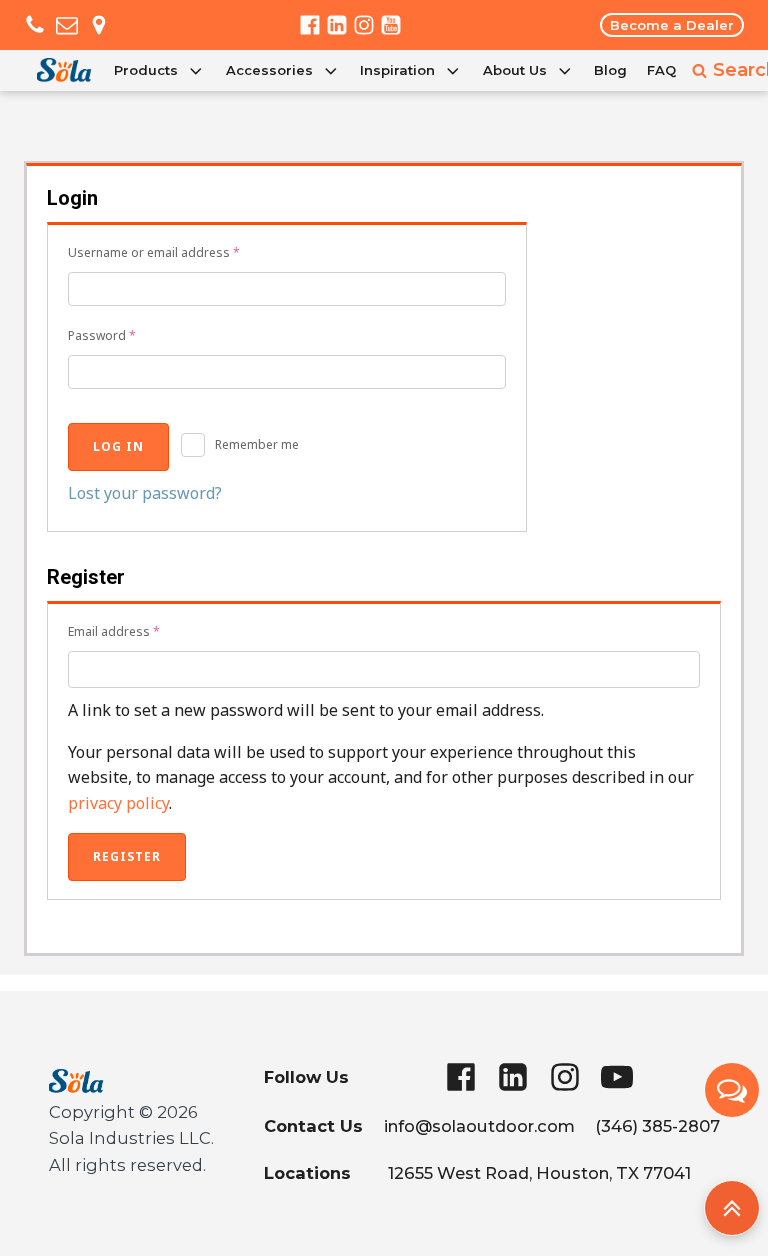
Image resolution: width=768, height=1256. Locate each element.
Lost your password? (145, 493)
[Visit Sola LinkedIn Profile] (337, 25)
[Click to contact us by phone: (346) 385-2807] (35, 25)
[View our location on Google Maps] (99, 25)
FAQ (661, 70)
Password (102, 335)
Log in (118, 446)
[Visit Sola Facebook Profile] (310, 25)
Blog (610, 70)
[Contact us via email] (67, 25)
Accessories (269, 70)
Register (127, 856)
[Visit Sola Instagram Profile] (364, 25)
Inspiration (397, 70)
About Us (515, 70)
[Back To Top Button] (732, 1208)
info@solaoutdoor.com (479, 1126)
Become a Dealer (672, 25)
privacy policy (118, 803)
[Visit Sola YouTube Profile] (391, 25)
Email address (114, 631)
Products (146, 70)
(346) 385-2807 (657, 1126)
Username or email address (154, 252)
